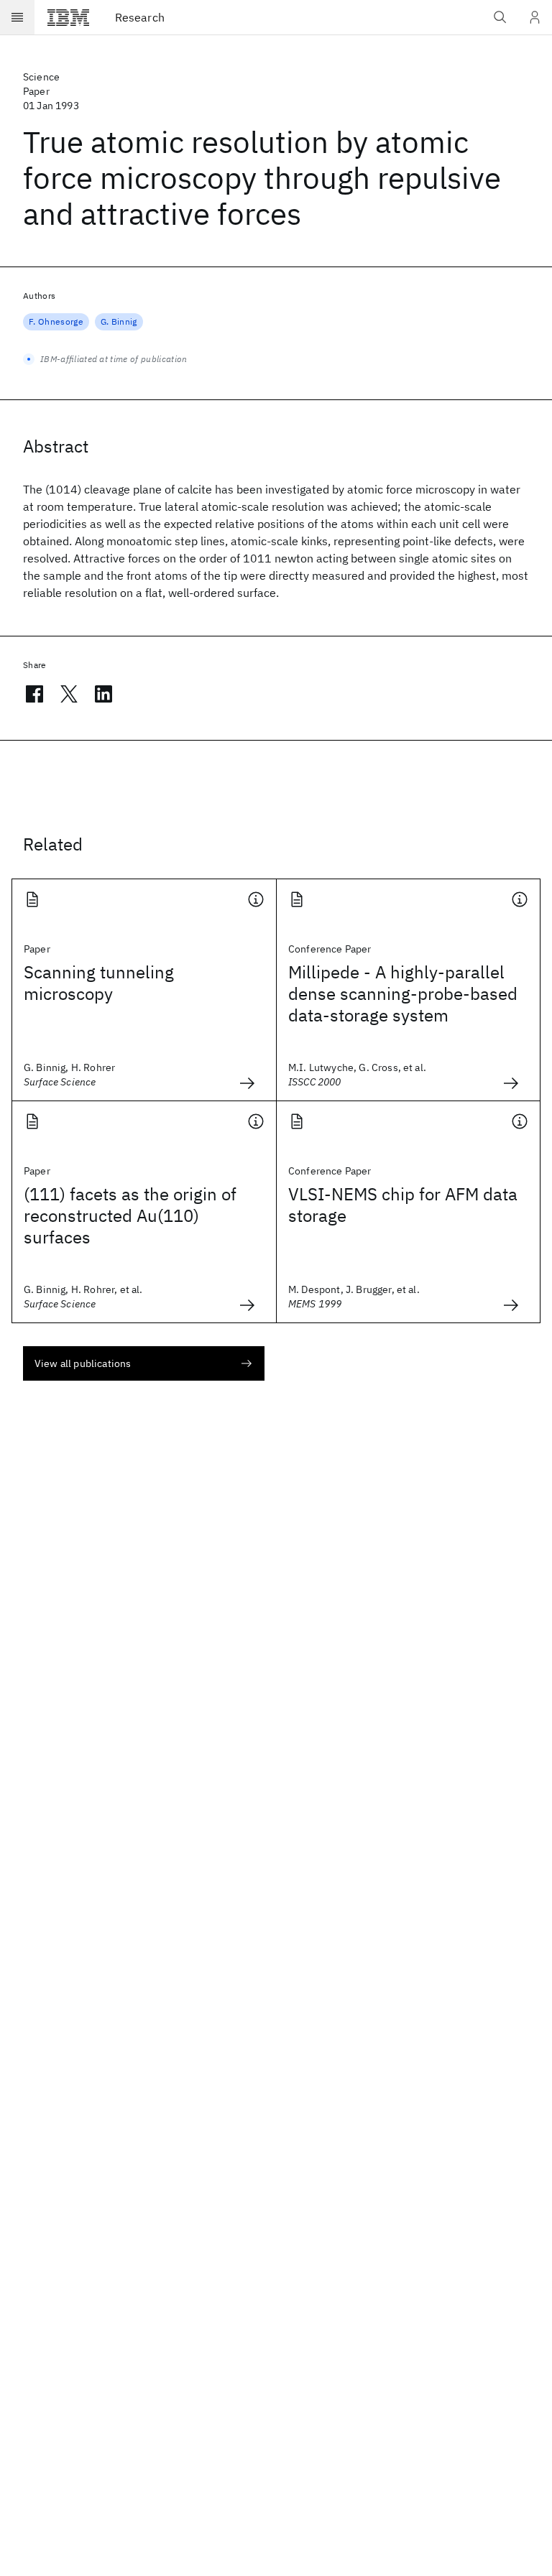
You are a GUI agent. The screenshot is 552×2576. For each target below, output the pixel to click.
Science (41, 77)
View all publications (83, 1363)
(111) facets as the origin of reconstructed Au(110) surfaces (130, 1215)
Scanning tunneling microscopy (99, 983)
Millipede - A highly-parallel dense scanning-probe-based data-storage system (403, 993)
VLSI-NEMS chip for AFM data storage (403, 1205)
